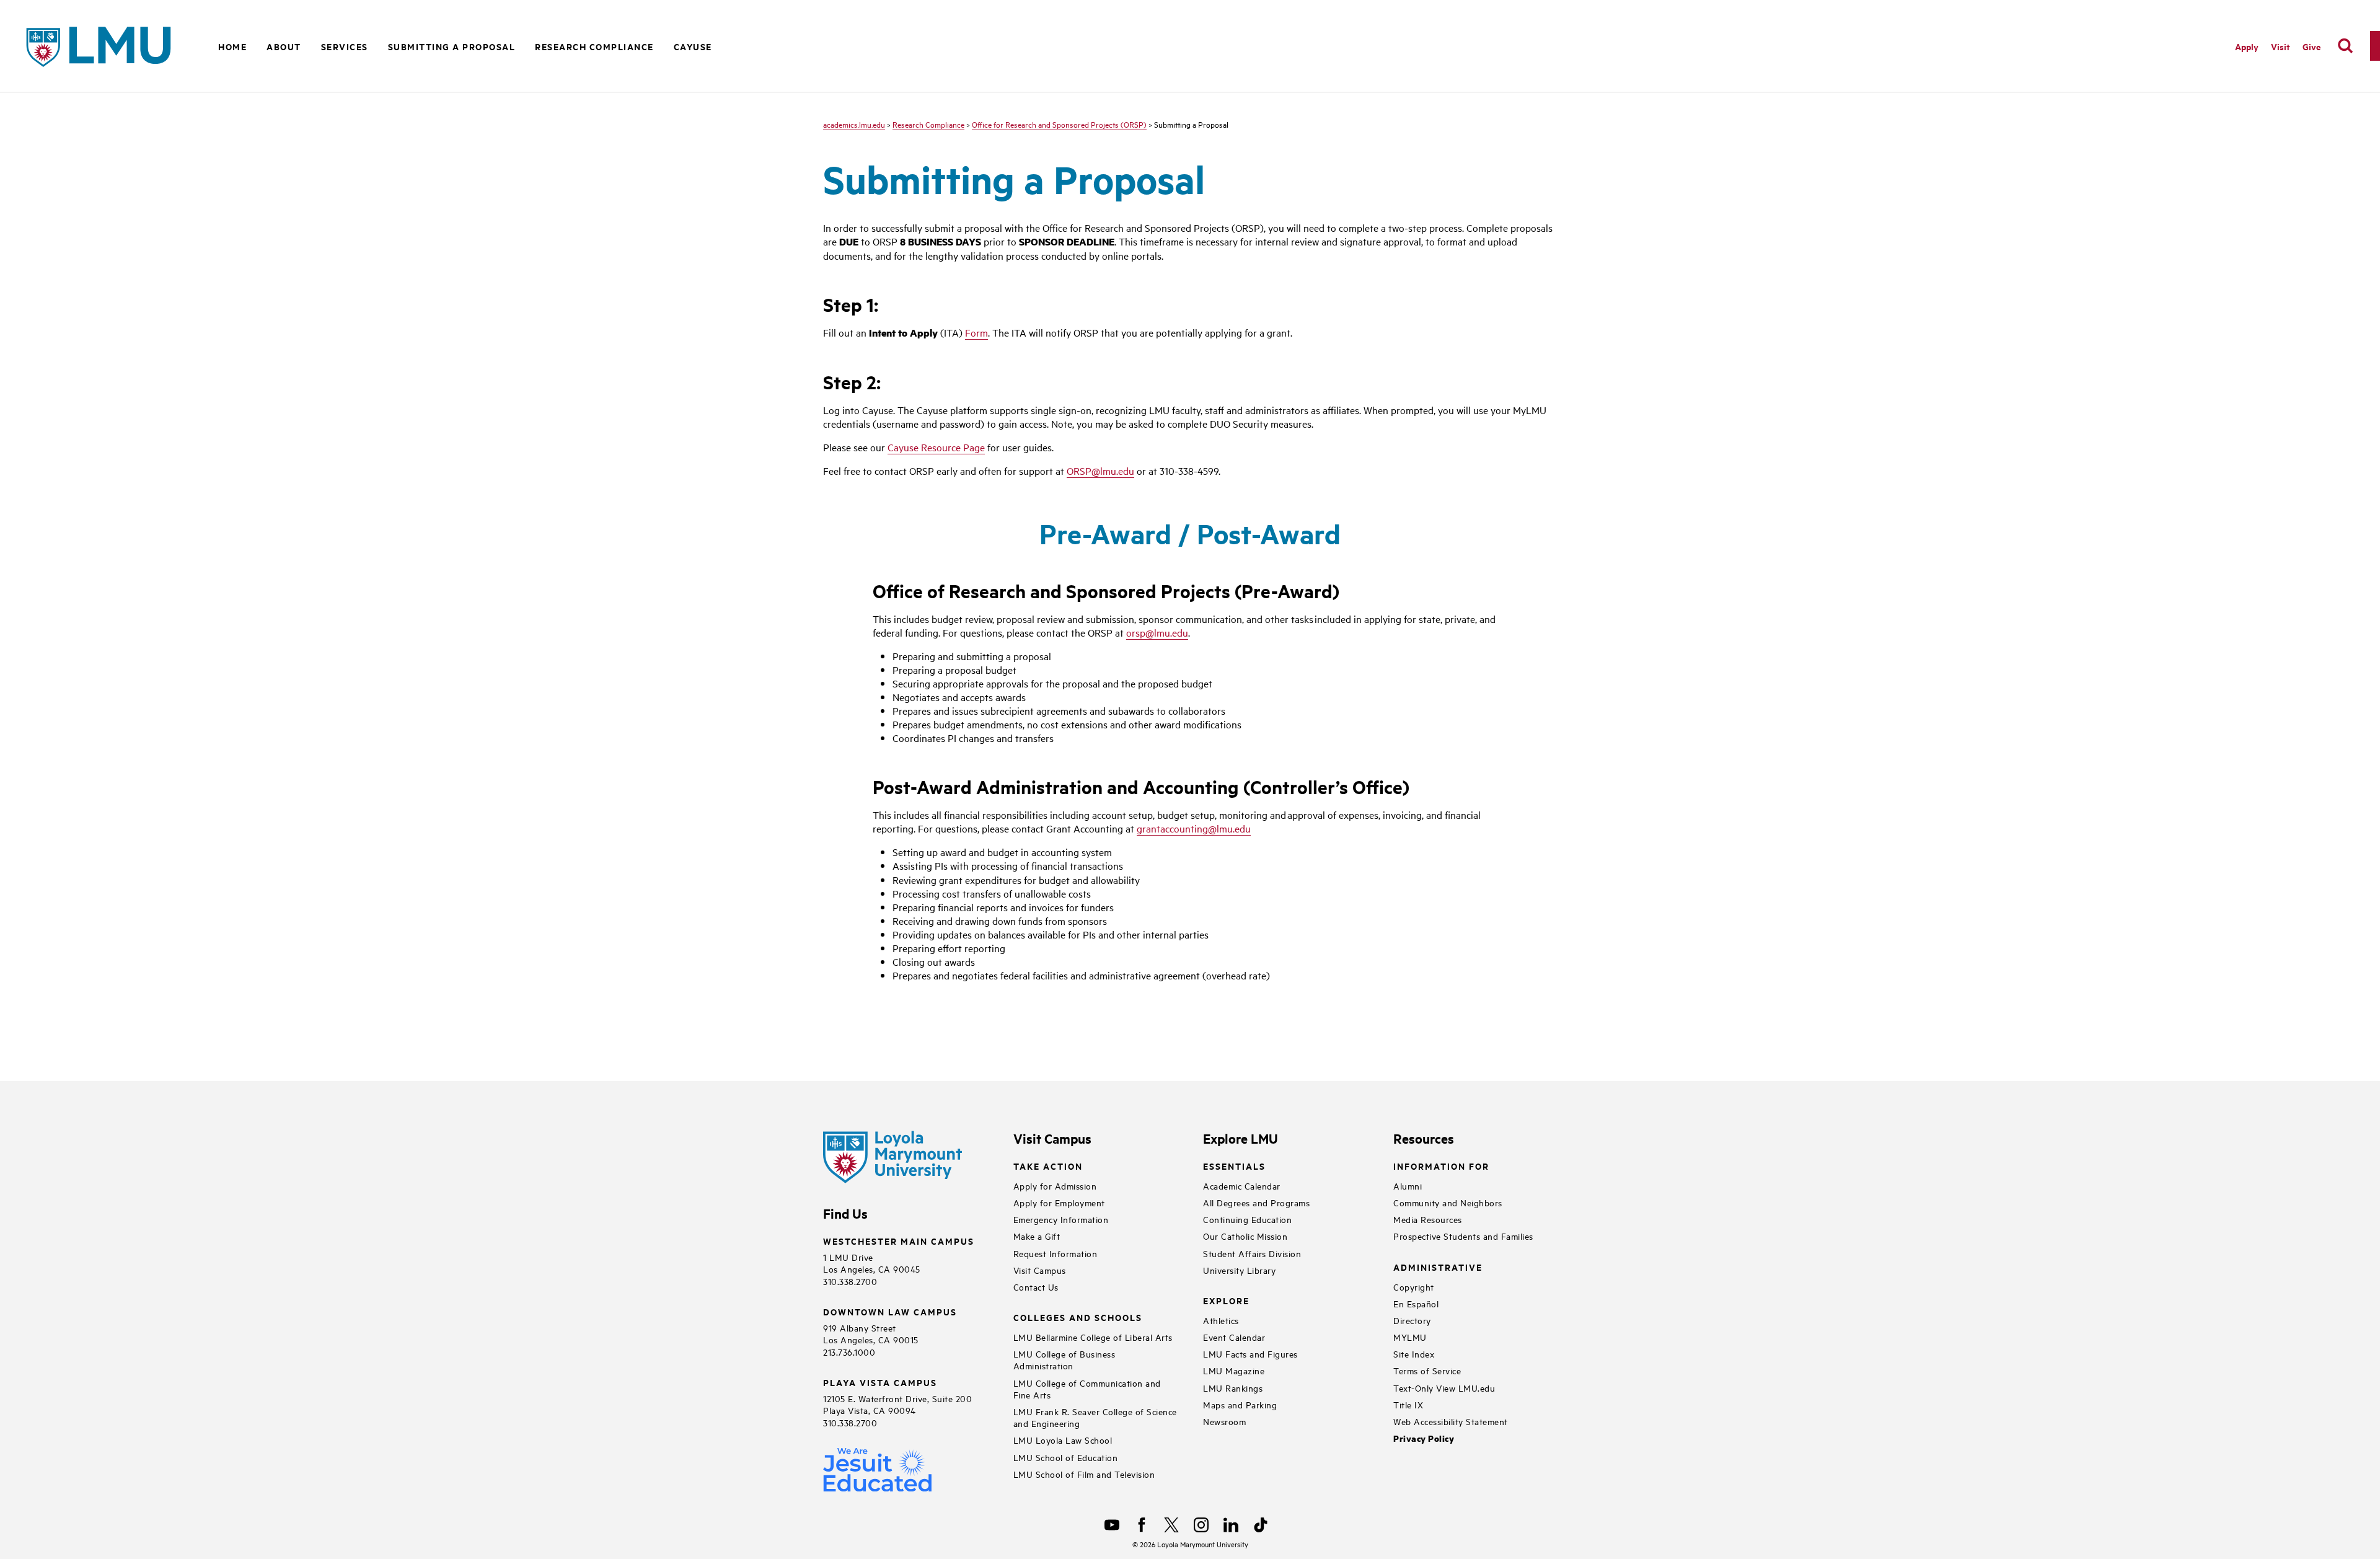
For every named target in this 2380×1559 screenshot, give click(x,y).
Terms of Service (1427, 1370)
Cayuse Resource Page (936, 447)
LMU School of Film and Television (1084, 1474)
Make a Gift (1037, 1236)
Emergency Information (1061, 1219)
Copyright (1414, 1287)
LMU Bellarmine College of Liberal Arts (1093, 1337)
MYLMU (1410, 1337)
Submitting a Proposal (452, 46)
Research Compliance (594, 46)
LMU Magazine (1234, 1370)
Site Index (1414, 1354)
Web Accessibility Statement (1451, 1421)
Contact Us (1036, 1287)
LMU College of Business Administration (1064, 1359)
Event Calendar (1234, 1337)
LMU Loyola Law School (1063, 1440)
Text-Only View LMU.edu (1444, 1388)
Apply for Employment (1059, 1202)
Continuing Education (1247, 1219)
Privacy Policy (1424, 1438)
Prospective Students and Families (1463, 1236)
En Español (1416, 1303)
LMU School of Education (1066, 1457)
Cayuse (693, 46)
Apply (2247, 46)
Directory (1412, 1320)
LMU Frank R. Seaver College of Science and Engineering (1095, 1417)
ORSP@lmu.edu (1100, 470)
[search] (2345, 46)
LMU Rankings (1233, 1388)
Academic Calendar (1242, 1186)
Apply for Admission (1055, 1186)
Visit (2281, 46)
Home (232, 46)
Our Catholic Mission (1245, 1236)
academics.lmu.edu (854, 124)
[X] (1171, 1525)
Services (345, 46)
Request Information (1056, 1253)
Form (976, 332)
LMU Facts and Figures (1250, 1354)
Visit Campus (1040, 1270)
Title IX (1408, 1404)
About (284, 46)
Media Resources (1428, 1219)
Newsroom (1224, 1421)
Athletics (1221, 1320)
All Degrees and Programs (1256, 1202)
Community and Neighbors (1448, 1202)
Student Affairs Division (1252, 1253)
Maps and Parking (1240, 1404)
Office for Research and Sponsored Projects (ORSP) (1059, 124)
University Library (1239, 1270)
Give (2312, 46)
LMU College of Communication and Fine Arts (1087, 1389)
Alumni (1408, 1186)
